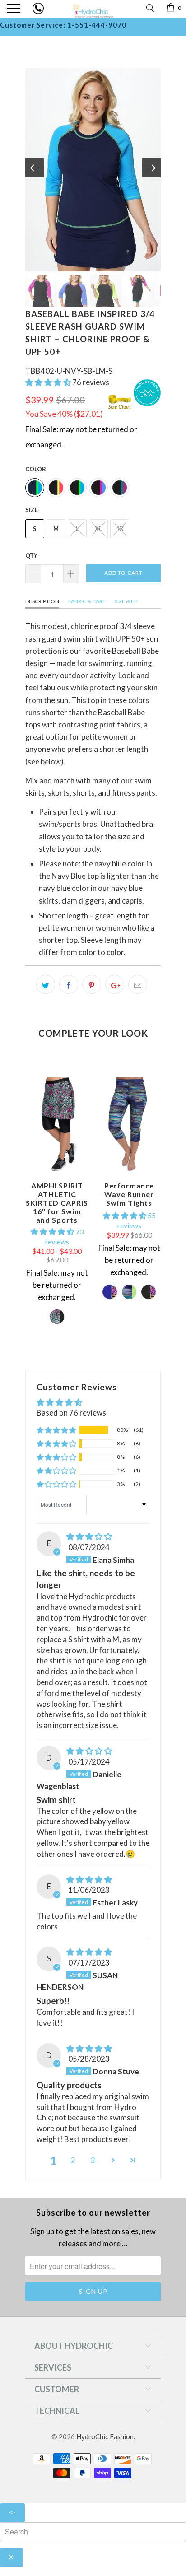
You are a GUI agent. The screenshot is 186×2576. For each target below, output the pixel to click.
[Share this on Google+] (115, 984)
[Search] (150, 7)
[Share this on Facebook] (69, 984)
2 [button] (73, 2160)
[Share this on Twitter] (46, 984)
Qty (31, 555)
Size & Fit (127, 601)
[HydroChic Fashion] (93, 9)
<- (12, 2512)
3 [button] (93, 2160)
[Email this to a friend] (138, 984)
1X (120, 529)
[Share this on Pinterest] (92, 984)
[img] (89, 1536)
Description (42, 601)
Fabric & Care (87, 601)
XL (98, 529)
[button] (48, 382)
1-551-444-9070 (97, 25)
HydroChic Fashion (105, 2436)
